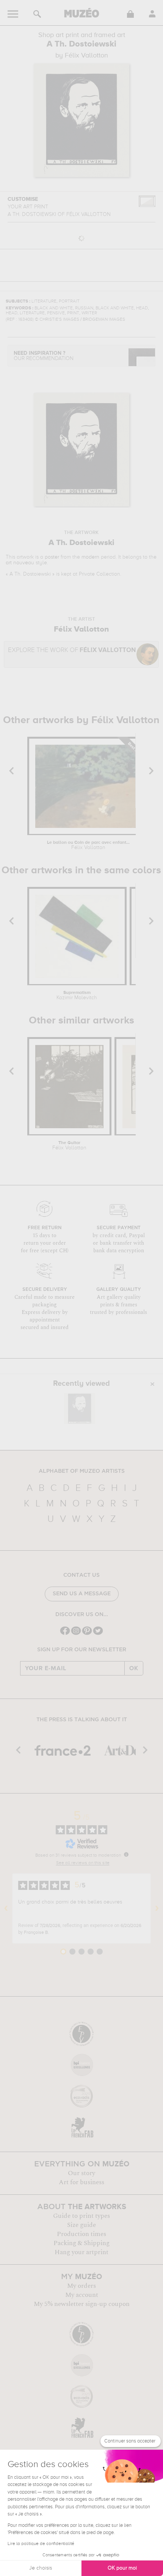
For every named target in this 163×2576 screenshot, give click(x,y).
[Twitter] (98, 1634)
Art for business (81, 2182)
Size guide (81, 2225)
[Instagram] (76, 1634)
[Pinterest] (87, 1634)
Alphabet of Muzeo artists (82, 1471)
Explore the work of (72, 650)
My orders (81, 2286)
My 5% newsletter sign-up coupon (82, 2304)
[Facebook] (65, 1634)
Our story (81, 2173)
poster (52, 557)
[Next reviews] (157, 1908)
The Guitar (69, 1146)
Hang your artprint (81, 2252)
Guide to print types (81, 2216)
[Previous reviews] (6, 1908)
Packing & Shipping (81, 2243)
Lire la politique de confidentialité (41, 2544)
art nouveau (20, 563)
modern (90, 557)
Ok (134, 1668)
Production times (81, 2234)
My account (82, 2295)
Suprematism (77, 995)
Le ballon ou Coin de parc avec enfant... (88, 845)
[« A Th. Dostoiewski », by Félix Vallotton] (80, 1408)
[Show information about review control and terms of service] (126, 1854)
